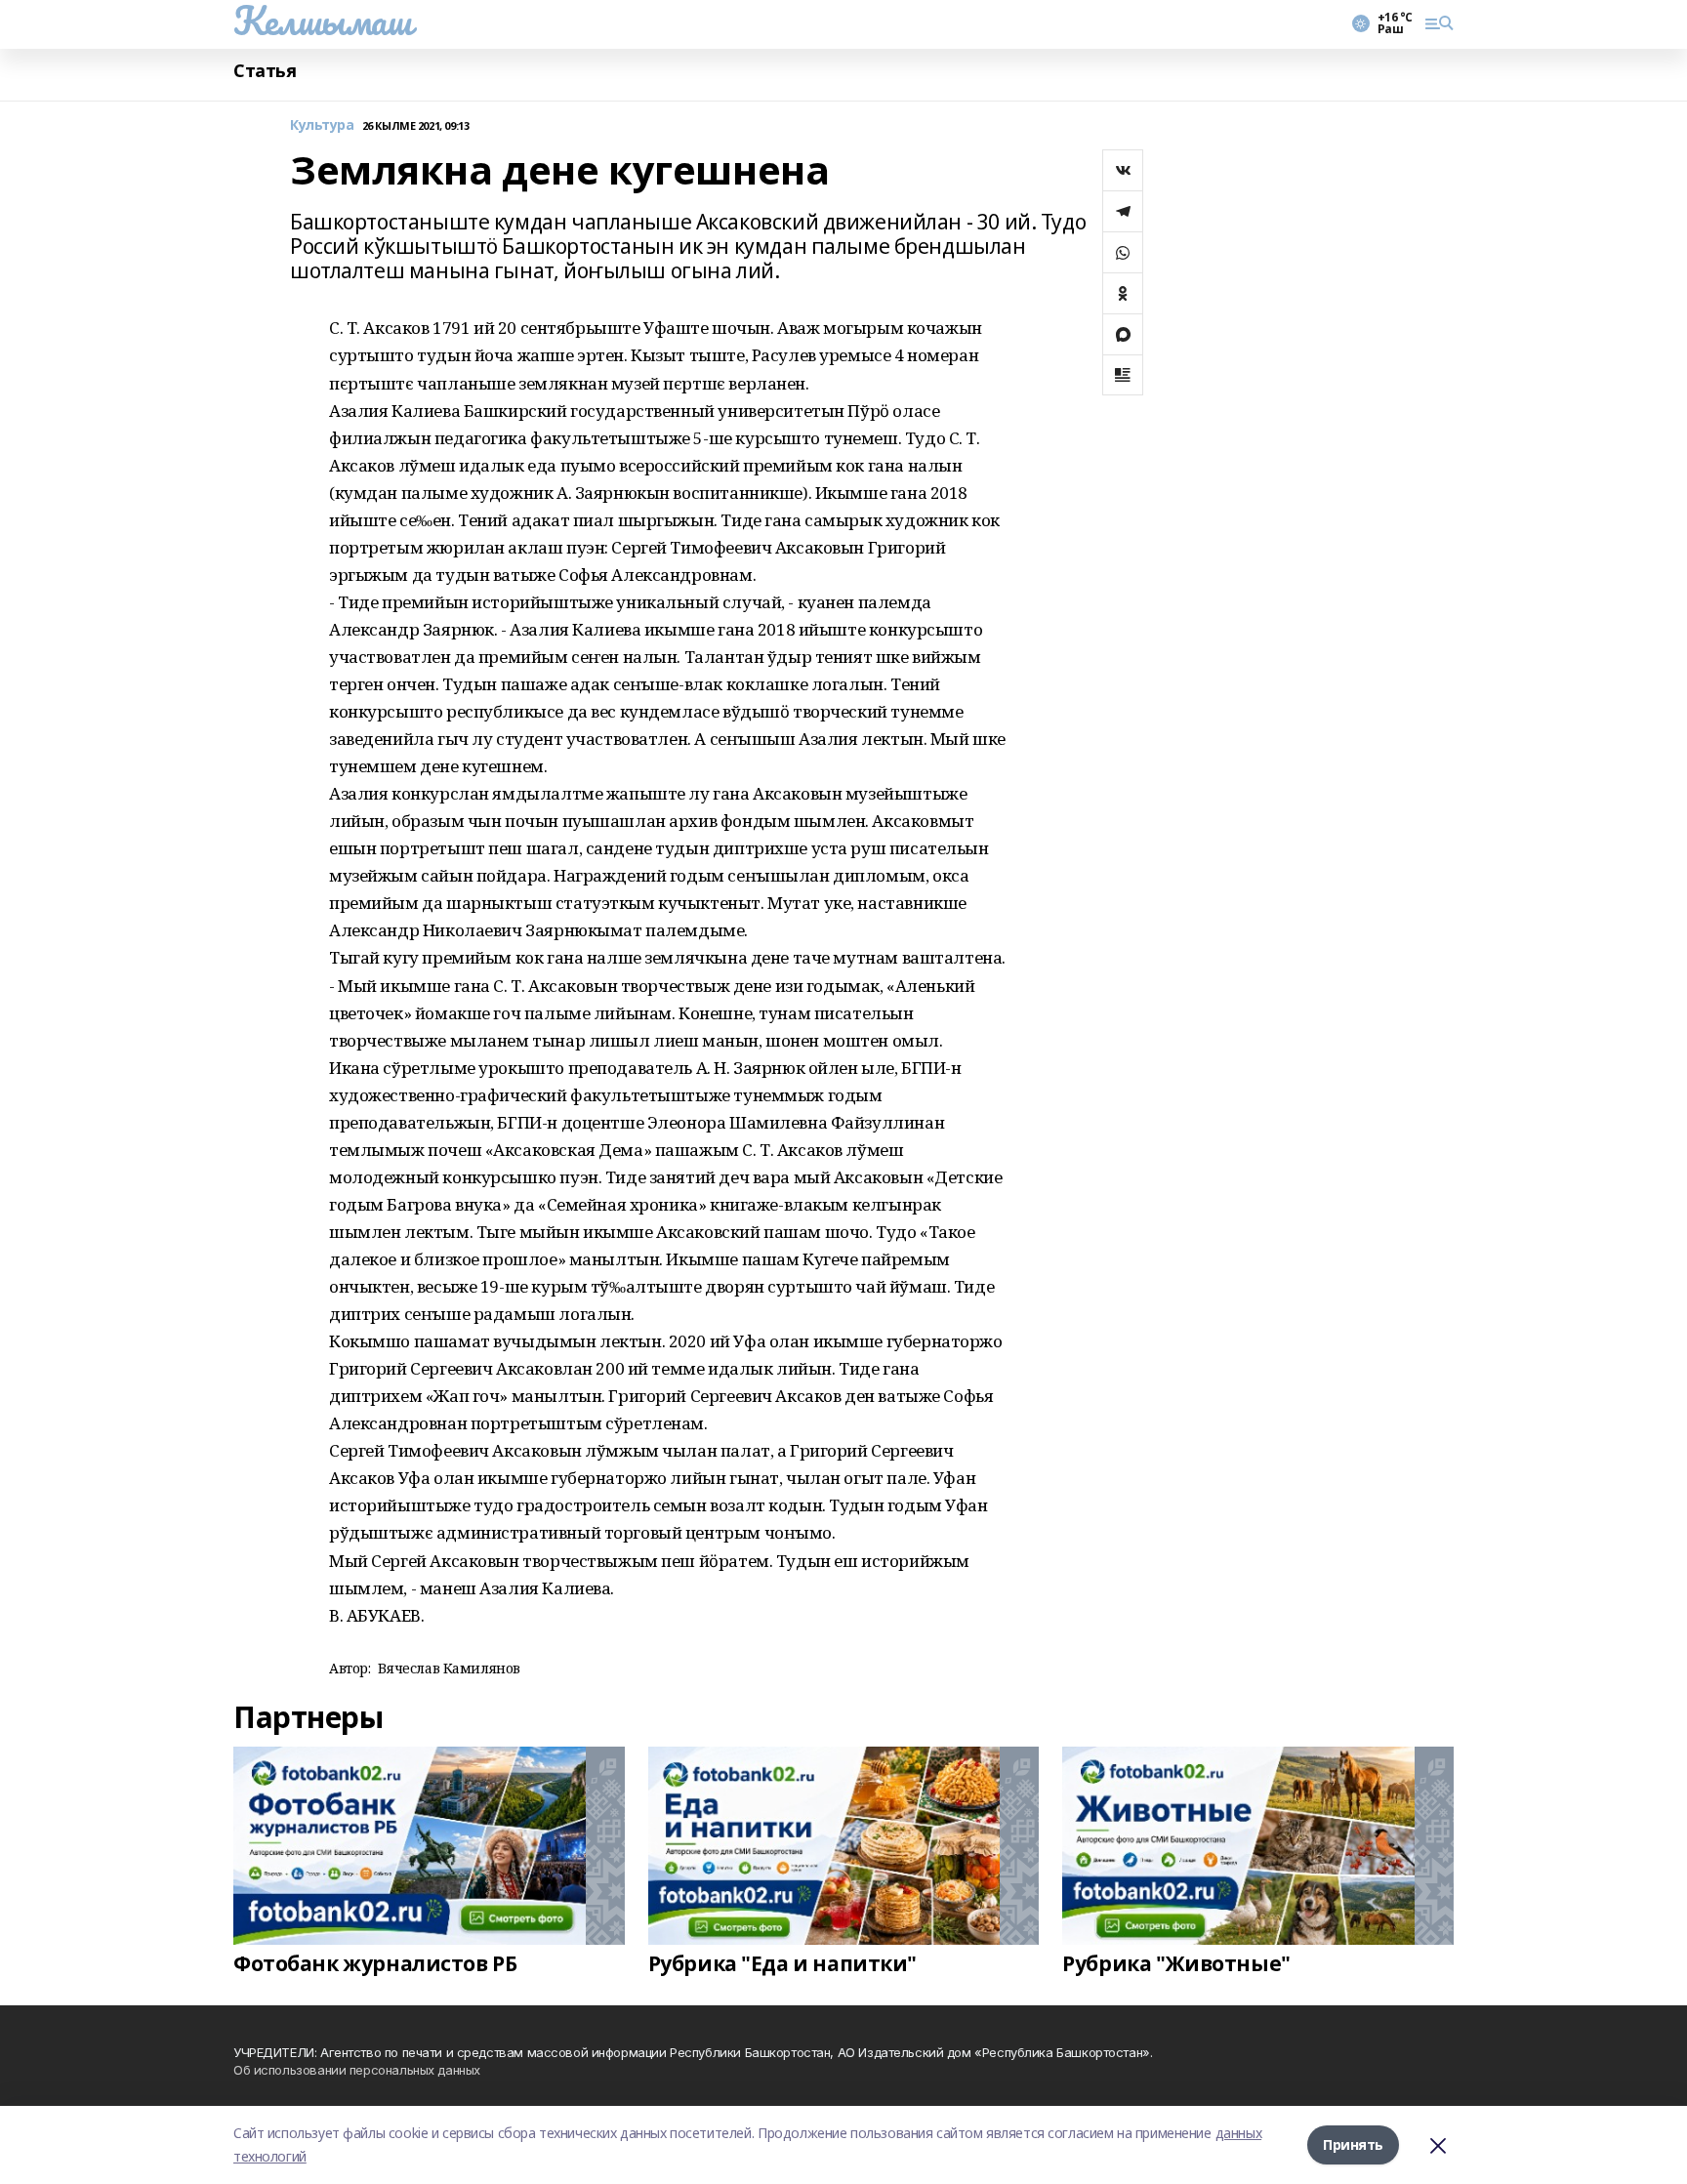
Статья (265, 71)
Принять (1353, 2144)
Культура (322, 125)
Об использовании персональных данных (357, 2070)
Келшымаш (323, 21)
